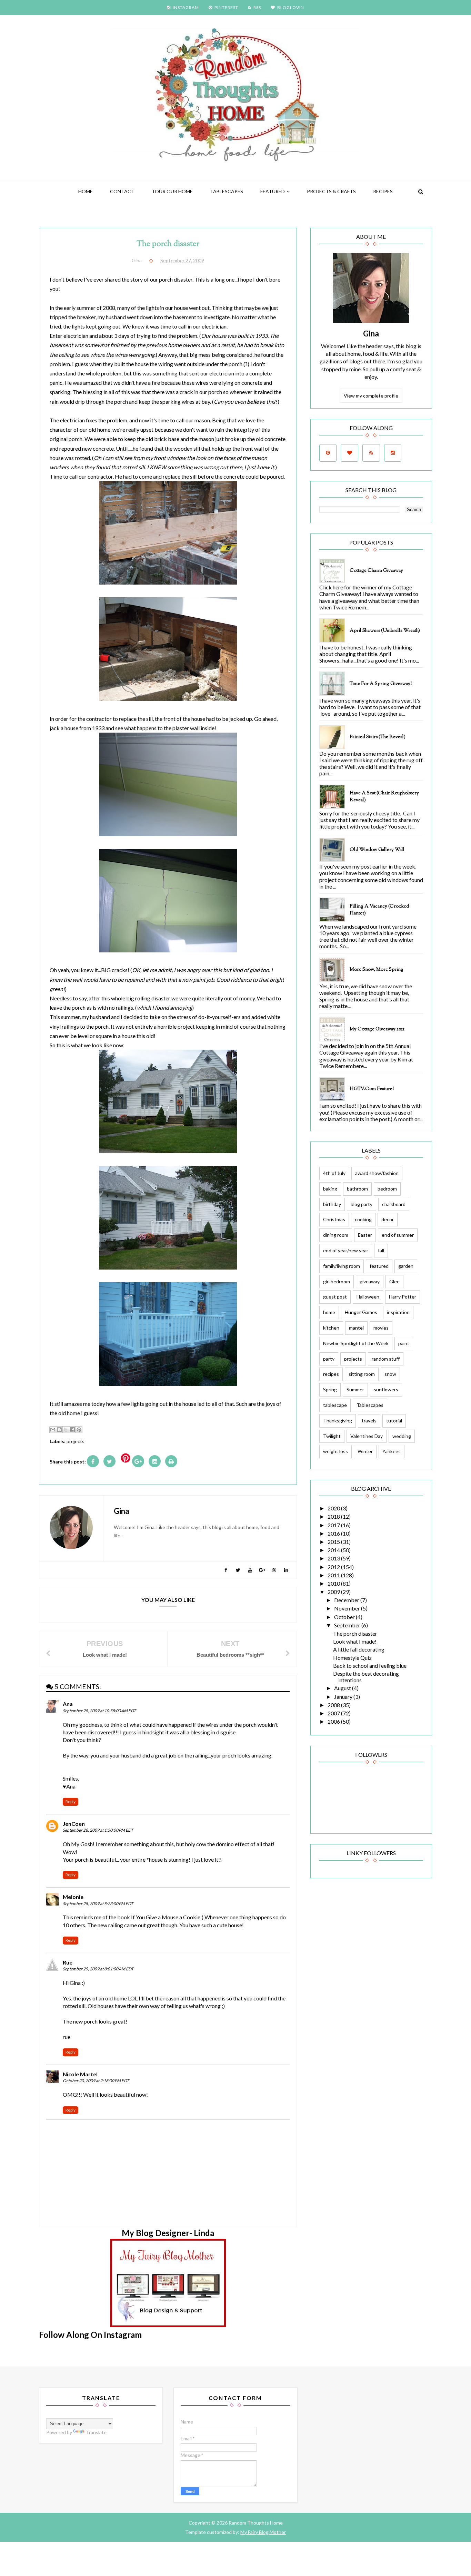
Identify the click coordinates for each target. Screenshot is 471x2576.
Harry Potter (403, 1297)
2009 (334, 1592)
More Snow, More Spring (377, 970)
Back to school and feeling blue (370, 1666)
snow (390, 1374)
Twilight (332, 1436)
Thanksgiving (338, 1421)
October (345, 1617)
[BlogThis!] (59, 1430)
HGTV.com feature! (372, 1089)
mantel (356, 1328)
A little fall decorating (359, 1649)
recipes (331, 1374)
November (348, 1608)
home (329, 1312)
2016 (334, 1533)
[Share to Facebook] (72, 1430)
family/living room (342, 1266)
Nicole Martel (80, 2074)
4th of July (334, 1173)
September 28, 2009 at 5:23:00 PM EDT (98, 1904)
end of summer (398, 1235)
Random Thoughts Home (255, 2523)
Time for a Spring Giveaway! (381, 684)
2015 (334, 1542)
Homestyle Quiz (352, 1658)
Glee (394, 1281)
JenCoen (74, 1824)
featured (273, 191)
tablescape (335, 1405)
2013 (334, 1558)
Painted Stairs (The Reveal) (378, 737)
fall (381, 1250)
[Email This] (53, 1430)
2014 (334, 1550)
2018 (334, 1516)
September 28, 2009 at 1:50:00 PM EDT (98, 1830)
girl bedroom (337, 1281)
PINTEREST (226, 7)
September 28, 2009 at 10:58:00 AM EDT (99, 1711)
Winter (365, 1451)
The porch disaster (355, 1633)
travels (369, 1421)
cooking (363, 1219)
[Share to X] (66, 1430)
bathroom (357, 1189)
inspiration (398, 1312)
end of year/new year (346, 1250)
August (343, 1688)
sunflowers (386, 1389)
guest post (335, 1297)
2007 (334, 1713)
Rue (68, 1962)
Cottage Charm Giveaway (376, 571)
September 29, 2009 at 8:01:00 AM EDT (98, 1969)
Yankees (392, 1451)
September (348, 1625)
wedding (402, 1436)
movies (381, 1328)
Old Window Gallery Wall (377, 850)
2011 (334, 1575)
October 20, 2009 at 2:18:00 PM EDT (96, 2081)
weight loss (335, 1451)
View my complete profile (371, 396)
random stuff (386, 1359)
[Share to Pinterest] (79, 1430)
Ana (68, 1704)
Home (86, 191)
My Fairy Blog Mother (263, 2532)
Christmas (334, 1219)
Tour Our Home (172, 191)
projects (76, 1441)
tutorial (394, 1421)
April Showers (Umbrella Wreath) (385, 631)
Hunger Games (361, 1312)
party (329, 1359)
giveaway (370, 1281)
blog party (362, 1204)
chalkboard (394, 1204)
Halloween (368, 1297)
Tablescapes (227, 191)
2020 (334, 1508)
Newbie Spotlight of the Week (356, 1343)
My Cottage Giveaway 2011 (377, 1029)
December (347, 1600)
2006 (334, 1721)
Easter (365, 1235)
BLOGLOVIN (291, 7)
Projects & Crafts (331, 191)
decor (388, 1219)
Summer (355, 1389)
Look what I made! (355, 1641)
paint (404, 1343)
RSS (257, 7)
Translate (96, 2432)
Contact (122, 191)
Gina (371, 334)
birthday (332, 1204)
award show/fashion (377, 1173)
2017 (334, 1525)
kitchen (331, 1328)
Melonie (73, 1897)
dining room (336, 1235)
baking (330, 1189)
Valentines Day (367, 1436)
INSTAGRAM (186, 7)
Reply (71, 1801)
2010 (334, 1583)
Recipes (383, 191)
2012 (334, 1567)
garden (406, 1266)
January (344, 1697)
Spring (330, 1389)
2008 (334, 1705)
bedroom (387, 1189)
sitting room (362, 1374)
